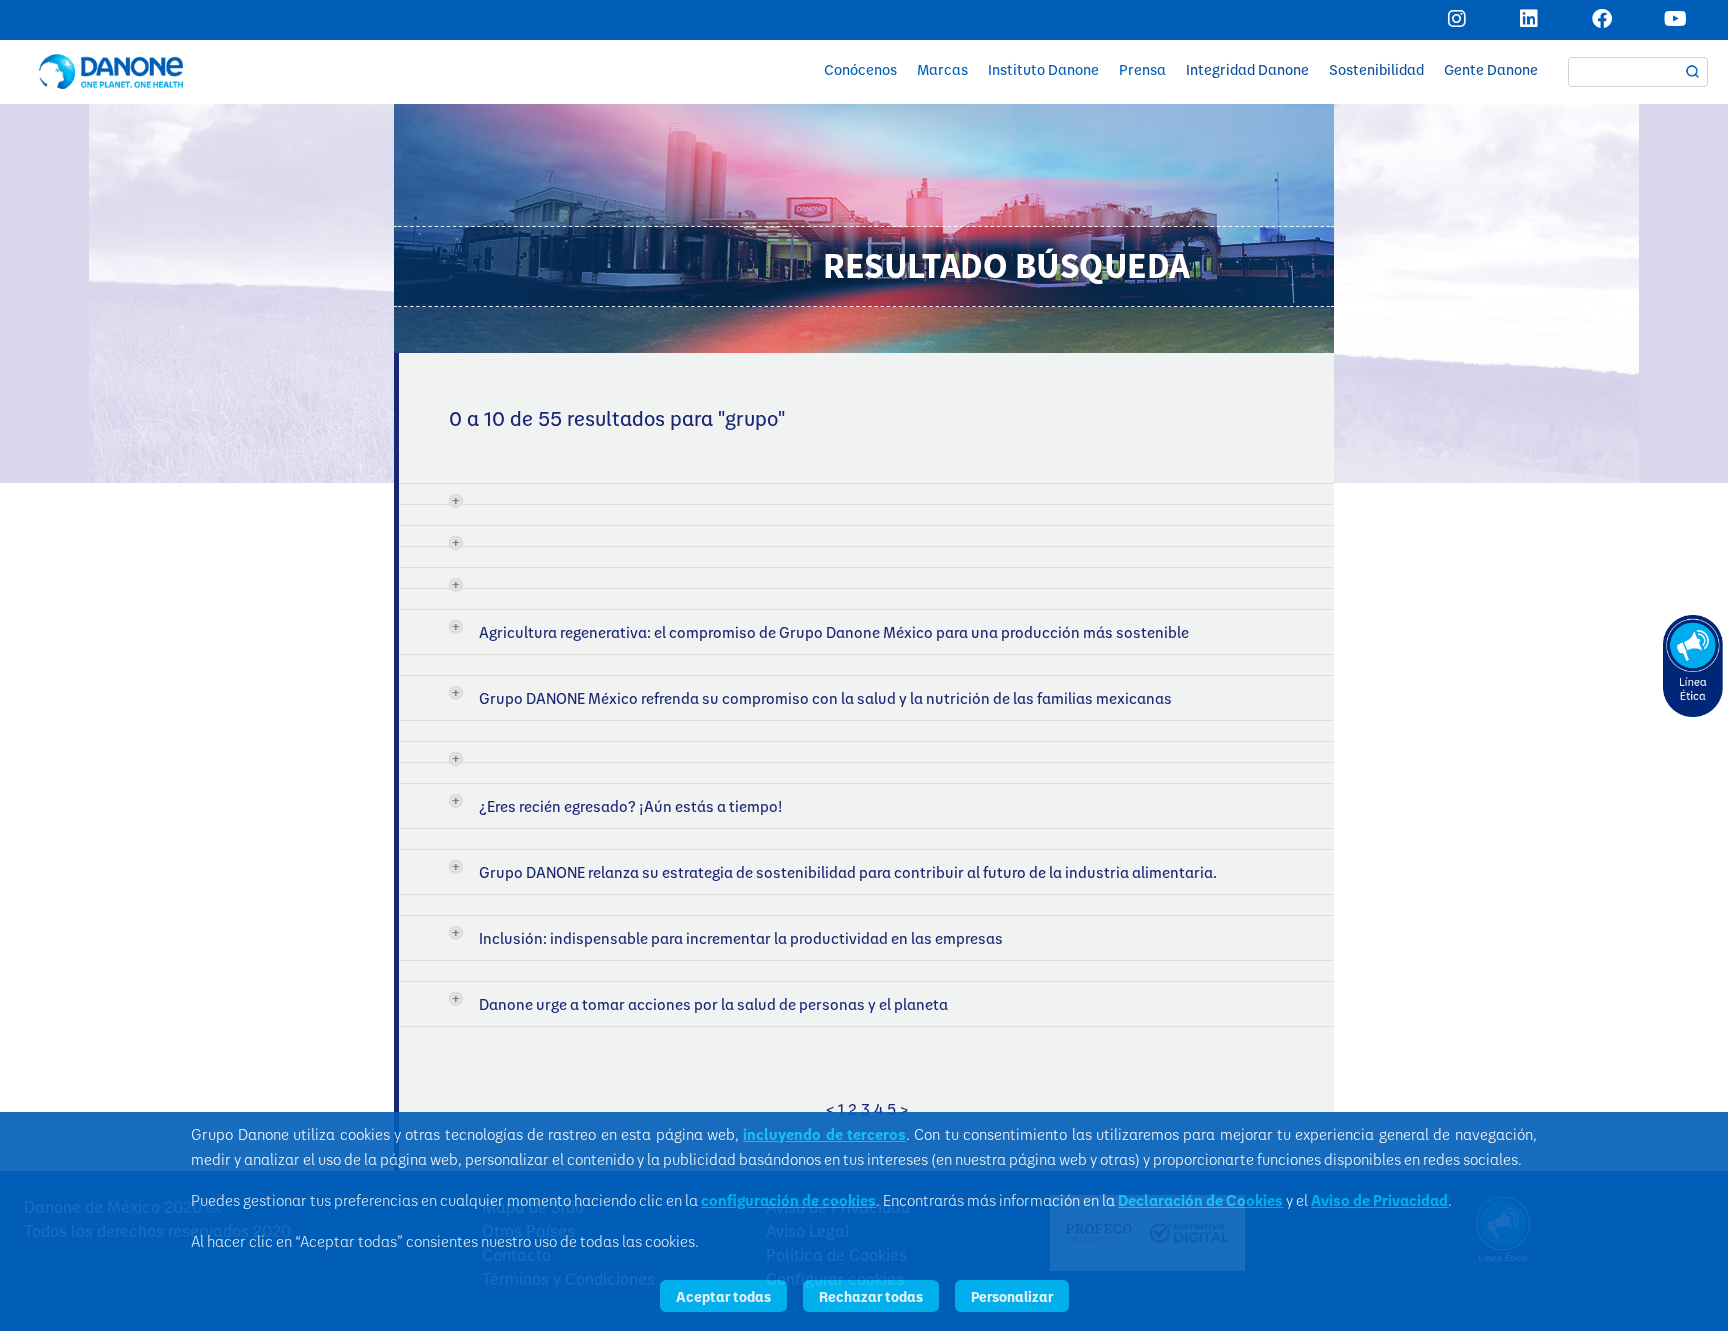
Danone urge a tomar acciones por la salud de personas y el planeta (713, 1004)
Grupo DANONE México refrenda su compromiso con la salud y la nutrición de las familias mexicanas (825, 698)
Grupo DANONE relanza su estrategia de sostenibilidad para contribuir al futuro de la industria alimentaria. (848, 872)
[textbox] (1638, 72)
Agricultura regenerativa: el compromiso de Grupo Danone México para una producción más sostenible (834, 632)
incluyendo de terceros (824, 1134)
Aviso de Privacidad (1379, 1200)
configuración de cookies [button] (788, 1200)
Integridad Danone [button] (1247, 69)
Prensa (1142, 69)
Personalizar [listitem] (1012, 1296)
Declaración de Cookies (1200, 1200)
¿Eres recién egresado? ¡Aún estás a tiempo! (631, 806)
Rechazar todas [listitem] (871, 1296)
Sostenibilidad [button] (1376, 69)
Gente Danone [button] (1491, 69)
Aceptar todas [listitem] (723, 1296)
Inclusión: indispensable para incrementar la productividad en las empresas (741, 938)
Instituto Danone (1043, 69)
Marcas (942, 69)
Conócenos (860, 69)
